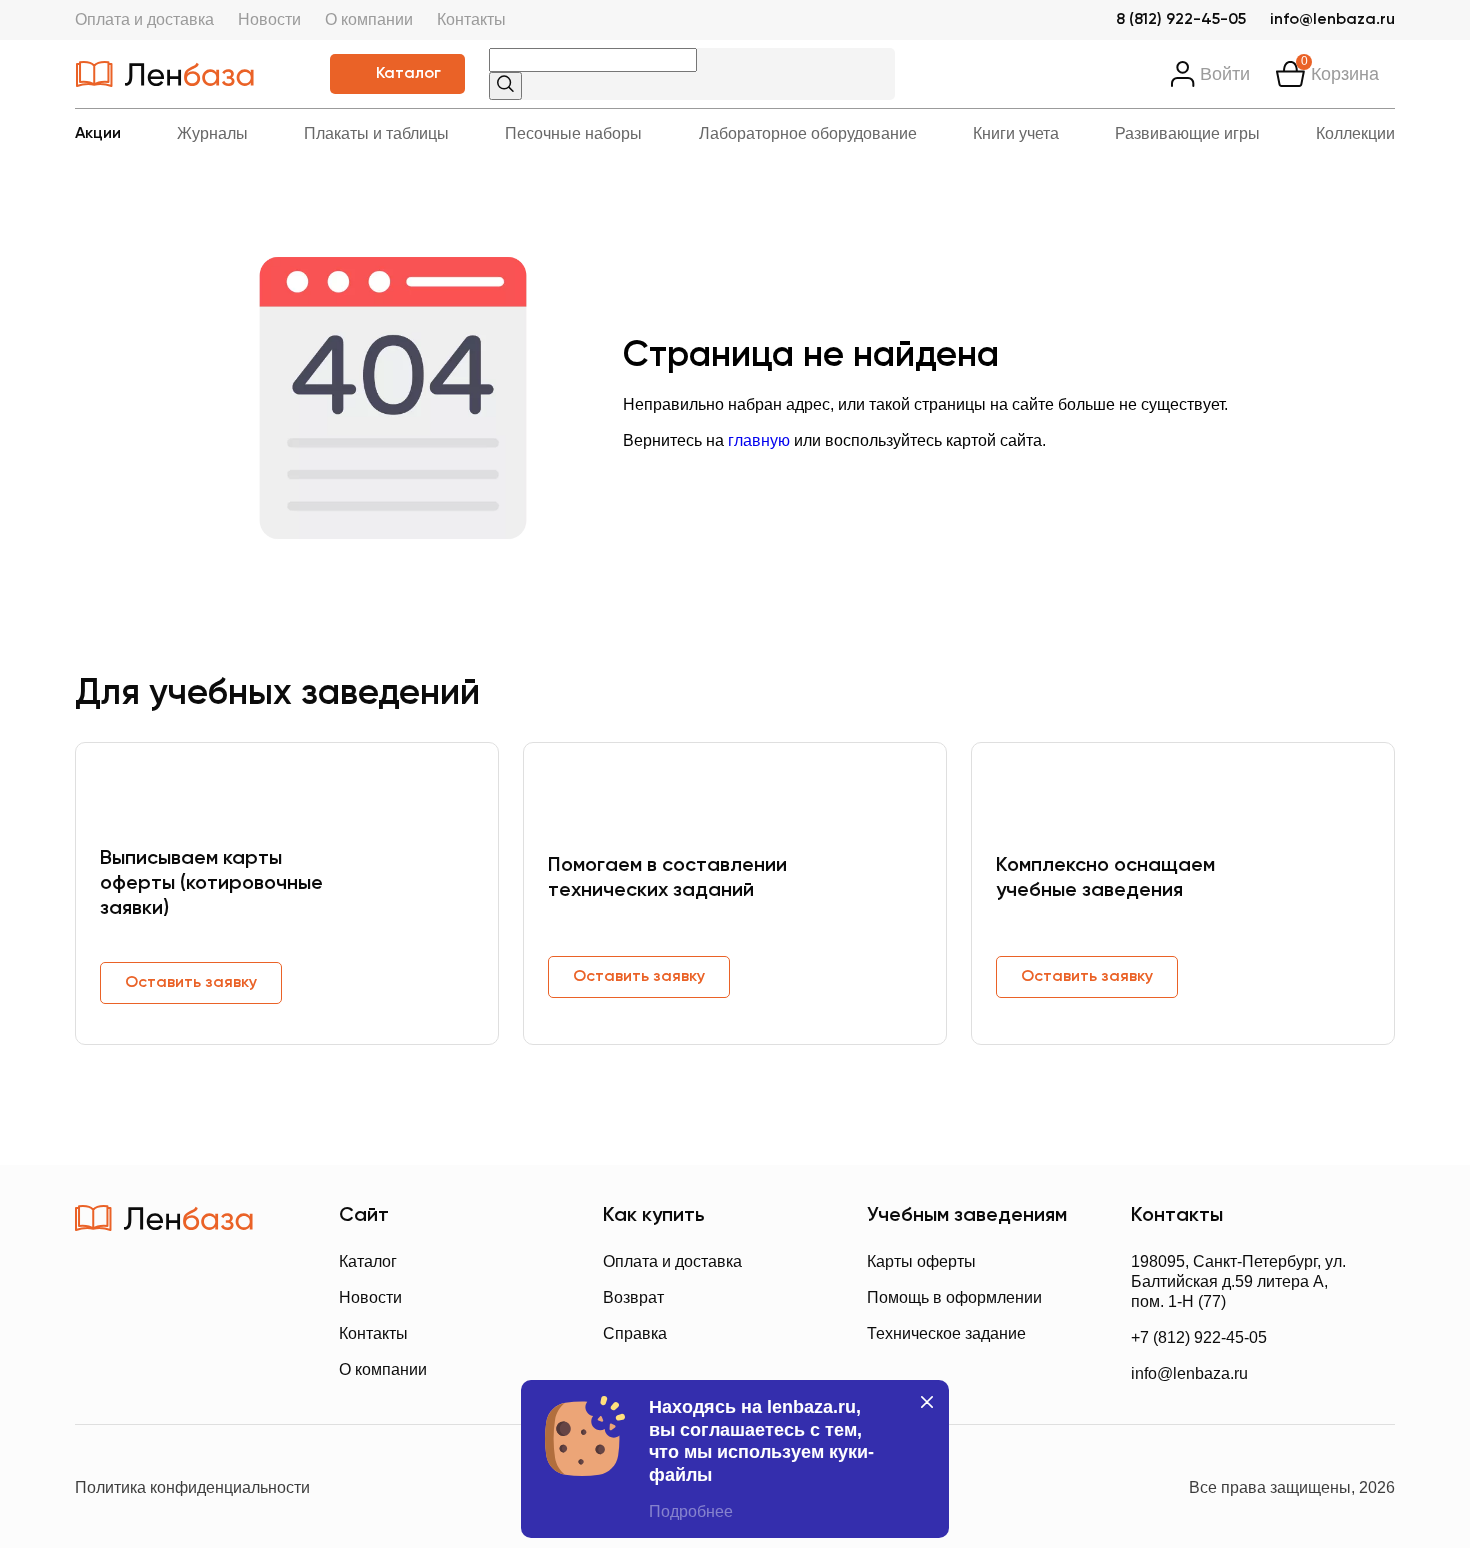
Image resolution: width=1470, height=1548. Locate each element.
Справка (635, 1333)
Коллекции (1355, 133)
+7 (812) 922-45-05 (1199, 1337)
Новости (269, 19)
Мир (243, 1368)
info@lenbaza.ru (1332, 20)
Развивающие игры (1187, 133)
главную (759, 440)
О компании (369, 19)
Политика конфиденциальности (192, 1487)
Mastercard (94, 1368)
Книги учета (1016, 133)
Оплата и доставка (144, 19)
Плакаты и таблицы (376, 133)
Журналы (212, 133)
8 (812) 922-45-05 (1181, 20)
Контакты (471, 19)
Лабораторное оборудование (808, 133)
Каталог (408, 74)
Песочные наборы (573, 133)
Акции (98, 134)
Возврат (633, 1297)
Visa (164, 1368)
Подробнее (691, 1511)
